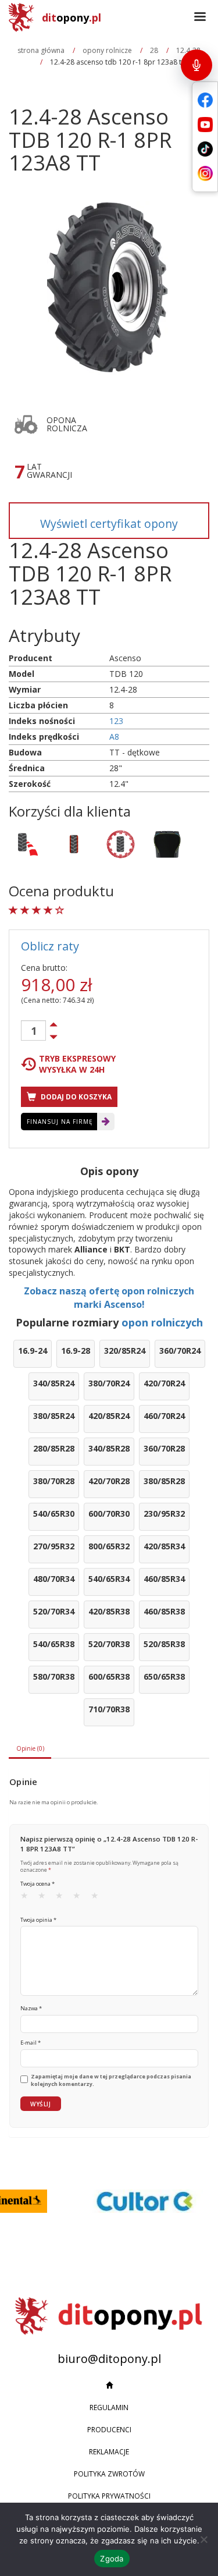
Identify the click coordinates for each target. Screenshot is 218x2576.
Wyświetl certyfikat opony (109, 524)
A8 (114, 737)
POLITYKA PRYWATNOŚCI (109, 2496)
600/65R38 (109, 1676)
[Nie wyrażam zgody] (203, 2539)
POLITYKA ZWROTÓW (109, 2474)
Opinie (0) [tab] (30, 1748)
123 (116, 721)
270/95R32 (54, 1546)
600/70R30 (109, 1514)
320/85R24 (125, 1351)
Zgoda (112, 2559)
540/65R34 (109, 1579)
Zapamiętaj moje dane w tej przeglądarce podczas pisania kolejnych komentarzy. (111, 2080)
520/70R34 (54, 1611)
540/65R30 (54, 1514)
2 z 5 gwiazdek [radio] (45, 1898)
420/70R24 (164, 1383)
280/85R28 (54, 1448)
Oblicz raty (50, 946)
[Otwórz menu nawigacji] (200, 17)
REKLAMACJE (109, 2452)
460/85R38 (164, 1611)
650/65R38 (164, 1676)
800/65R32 (109, 1546)
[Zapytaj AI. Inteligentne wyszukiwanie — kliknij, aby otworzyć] (196, 65)
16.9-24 (33, 1351)
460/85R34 (164, 1579)
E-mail (31, 2043)
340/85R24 (54, 1383)
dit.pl (72, 17)
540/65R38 (54, 1644)
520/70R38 (109, 1644)
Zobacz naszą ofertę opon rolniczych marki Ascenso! (109, 1298)
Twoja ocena (37, 1884)
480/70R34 (54, 1579)
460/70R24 (164, 1416)
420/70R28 (109, 1481)
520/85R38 (164, 1644)
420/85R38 (109, 1611)
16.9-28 (76, 1351)
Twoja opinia (38, 1920)
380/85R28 (164, 1481)
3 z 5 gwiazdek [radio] (63, 1898)
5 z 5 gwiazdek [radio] (98, 1898)
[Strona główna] (109, 2386)
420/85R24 (109, 1416)
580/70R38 (54, 1676)
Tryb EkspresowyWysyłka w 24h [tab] (77, 1064)
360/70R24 (180, 1351)
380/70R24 (109, 1383)
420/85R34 (164, 1546)
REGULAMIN (109, 2408)
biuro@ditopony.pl (109, 2359)
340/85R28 (109, 1448)
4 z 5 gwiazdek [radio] (80, 1898)
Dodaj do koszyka (75, 1097)
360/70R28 (164, 1448)
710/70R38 (109, 1709)
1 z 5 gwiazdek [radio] (28, 1898)
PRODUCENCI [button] (109, 2430)
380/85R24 (54, 1416)
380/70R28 (54, 1481)
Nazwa (31, 2008)
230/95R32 (164, 1514)
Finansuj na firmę (60, 1122)
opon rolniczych (162, 1322)
